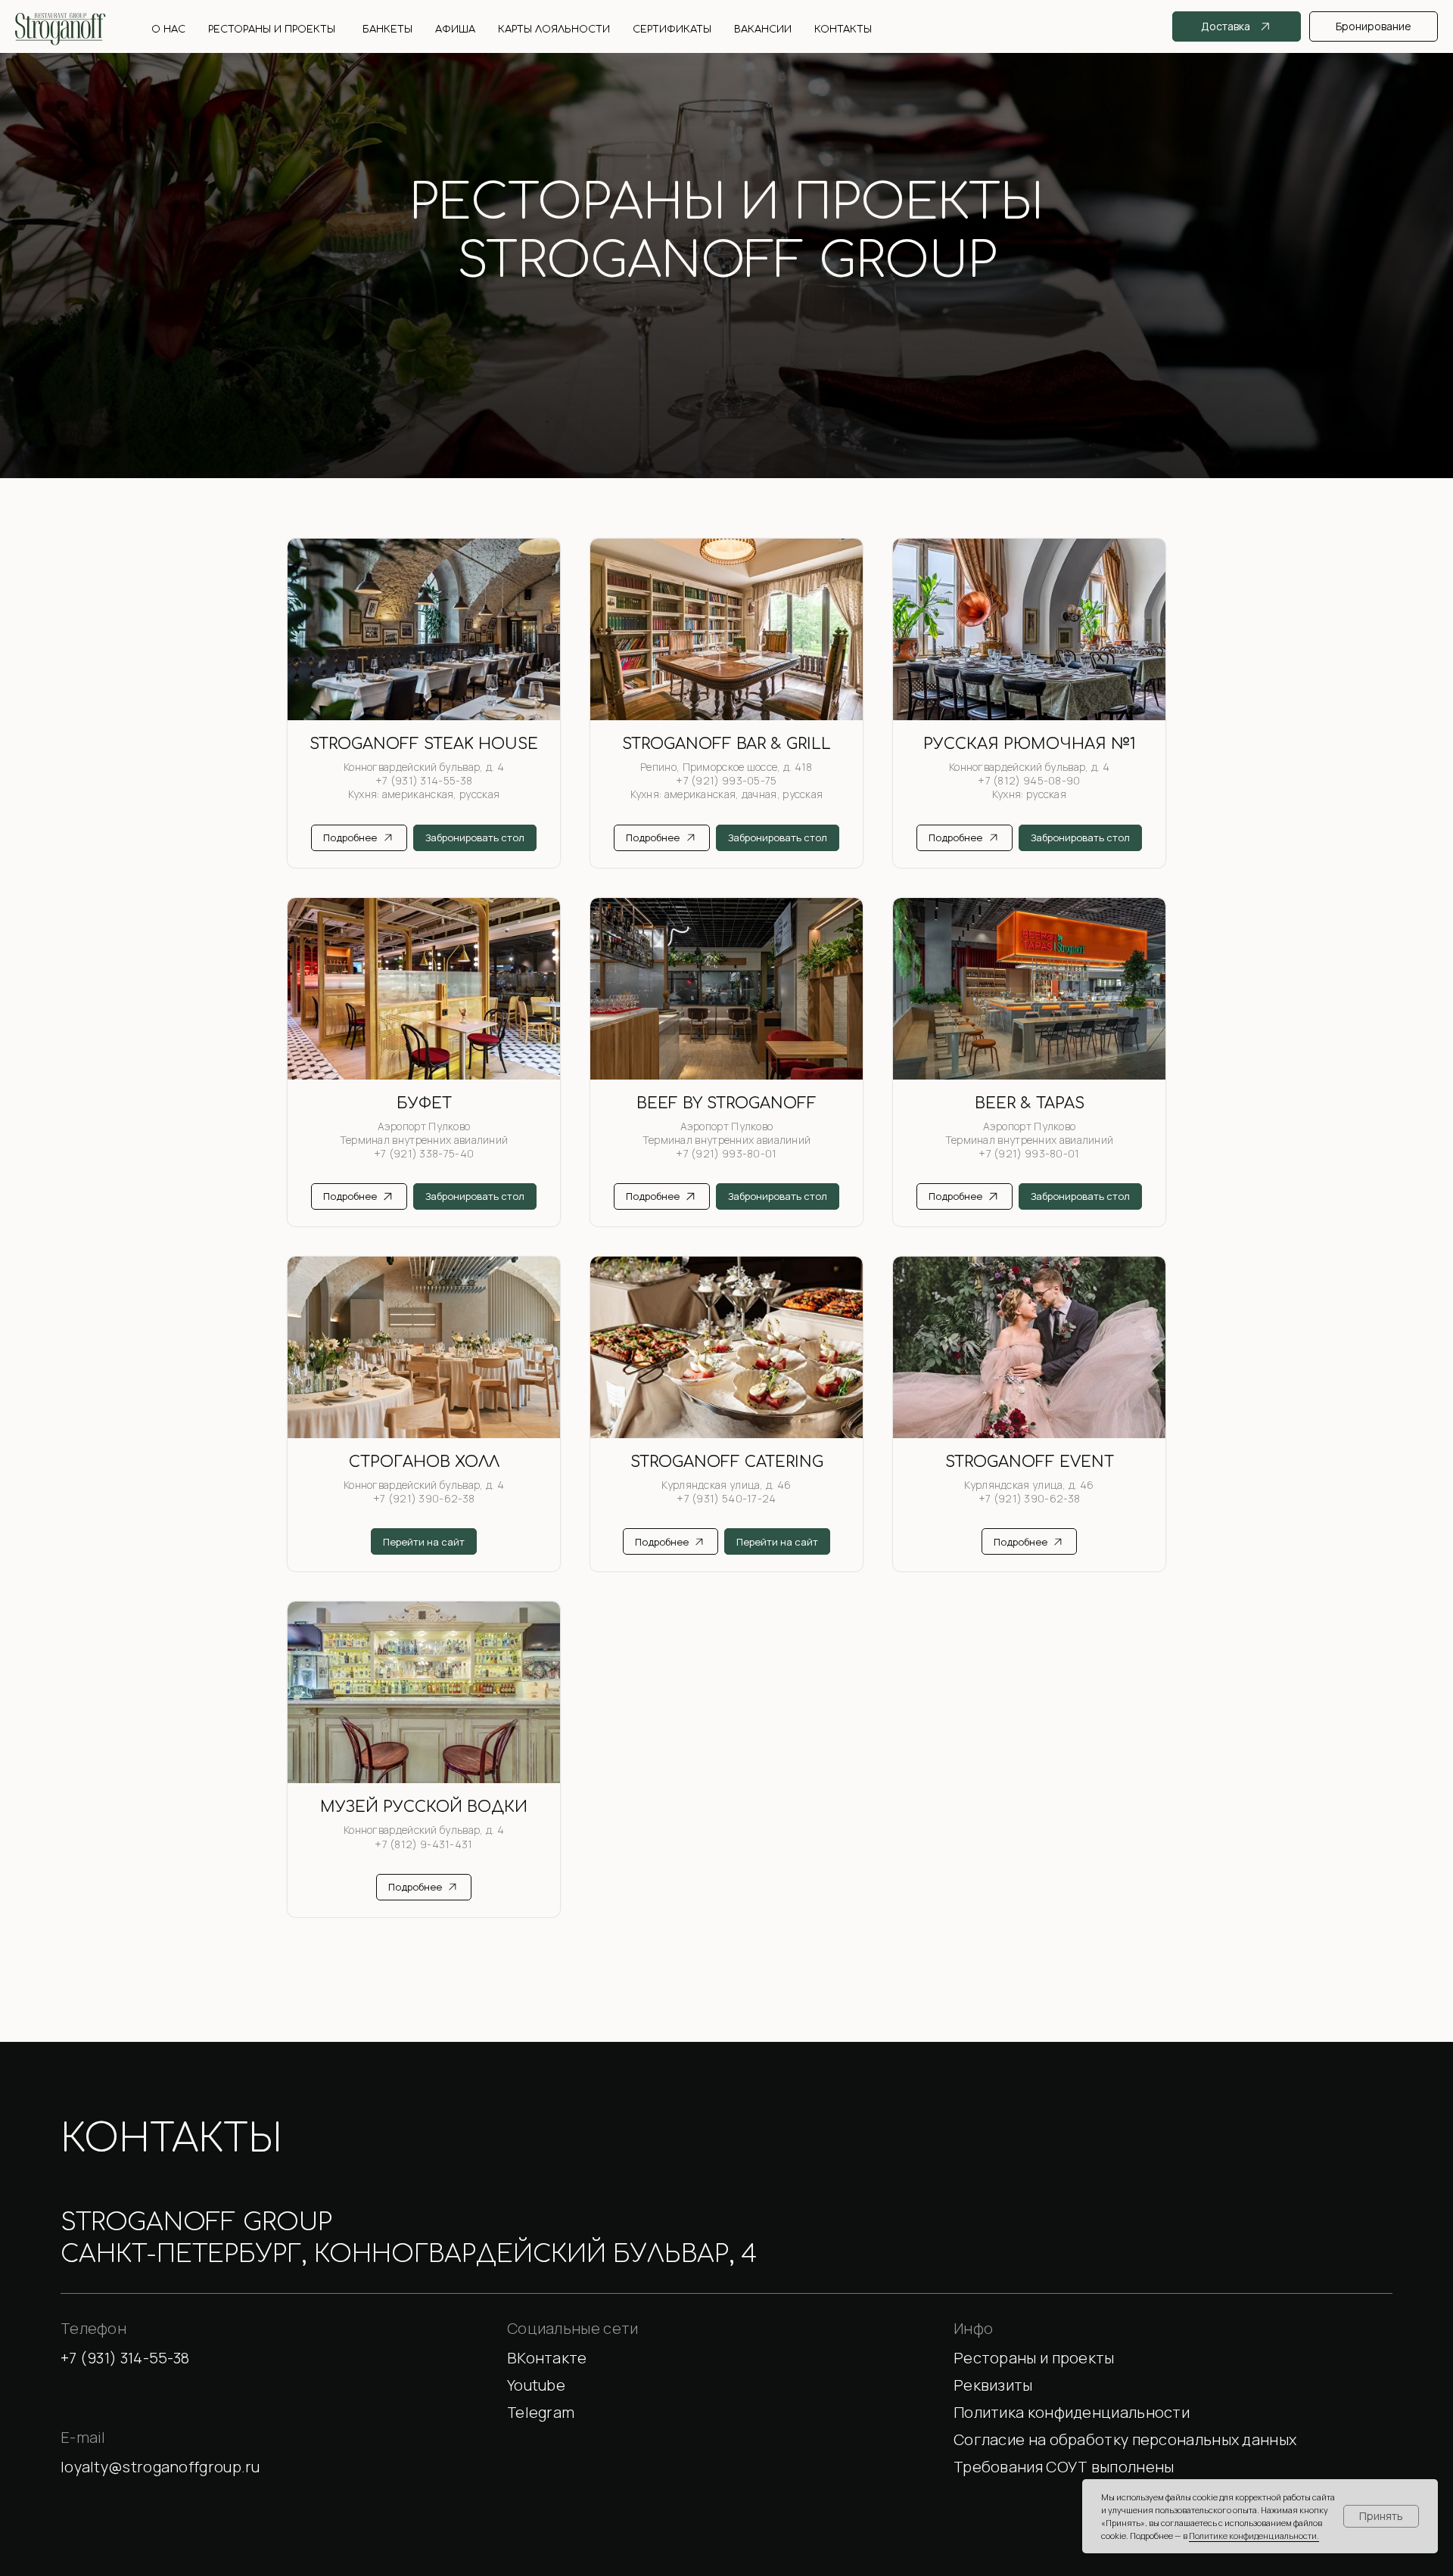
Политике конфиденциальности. (1254, 2536)
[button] (1173, 2386)
